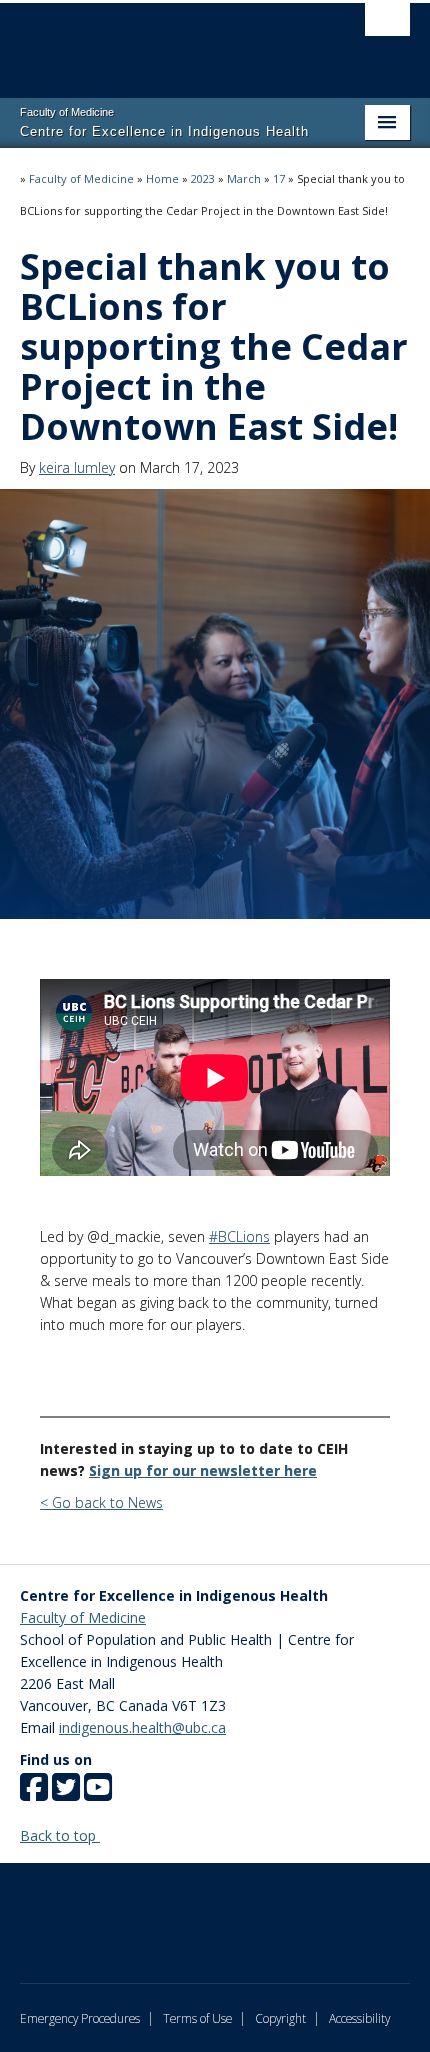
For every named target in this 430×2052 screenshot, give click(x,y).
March (244, 178)
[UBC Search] (387, 25)
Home (162, 178)
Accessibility (359, 2018)
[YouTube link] (98, 1793)
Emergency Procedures (80, 2018)
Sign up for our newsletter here (203, 1470)
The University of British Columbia (156, 41)
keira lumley (77, 467)
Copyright (280, 2018)
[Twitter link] (66, 1793)
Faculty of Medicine (81, 178)
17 (279, 178)
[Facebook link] (34, 1793)
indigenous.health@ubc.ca (142, 1727)
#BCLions (239, 1236)
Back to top (60, 1835)
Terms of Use (197, 2018)
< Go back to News (101, 1502)
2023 (203, 178)
